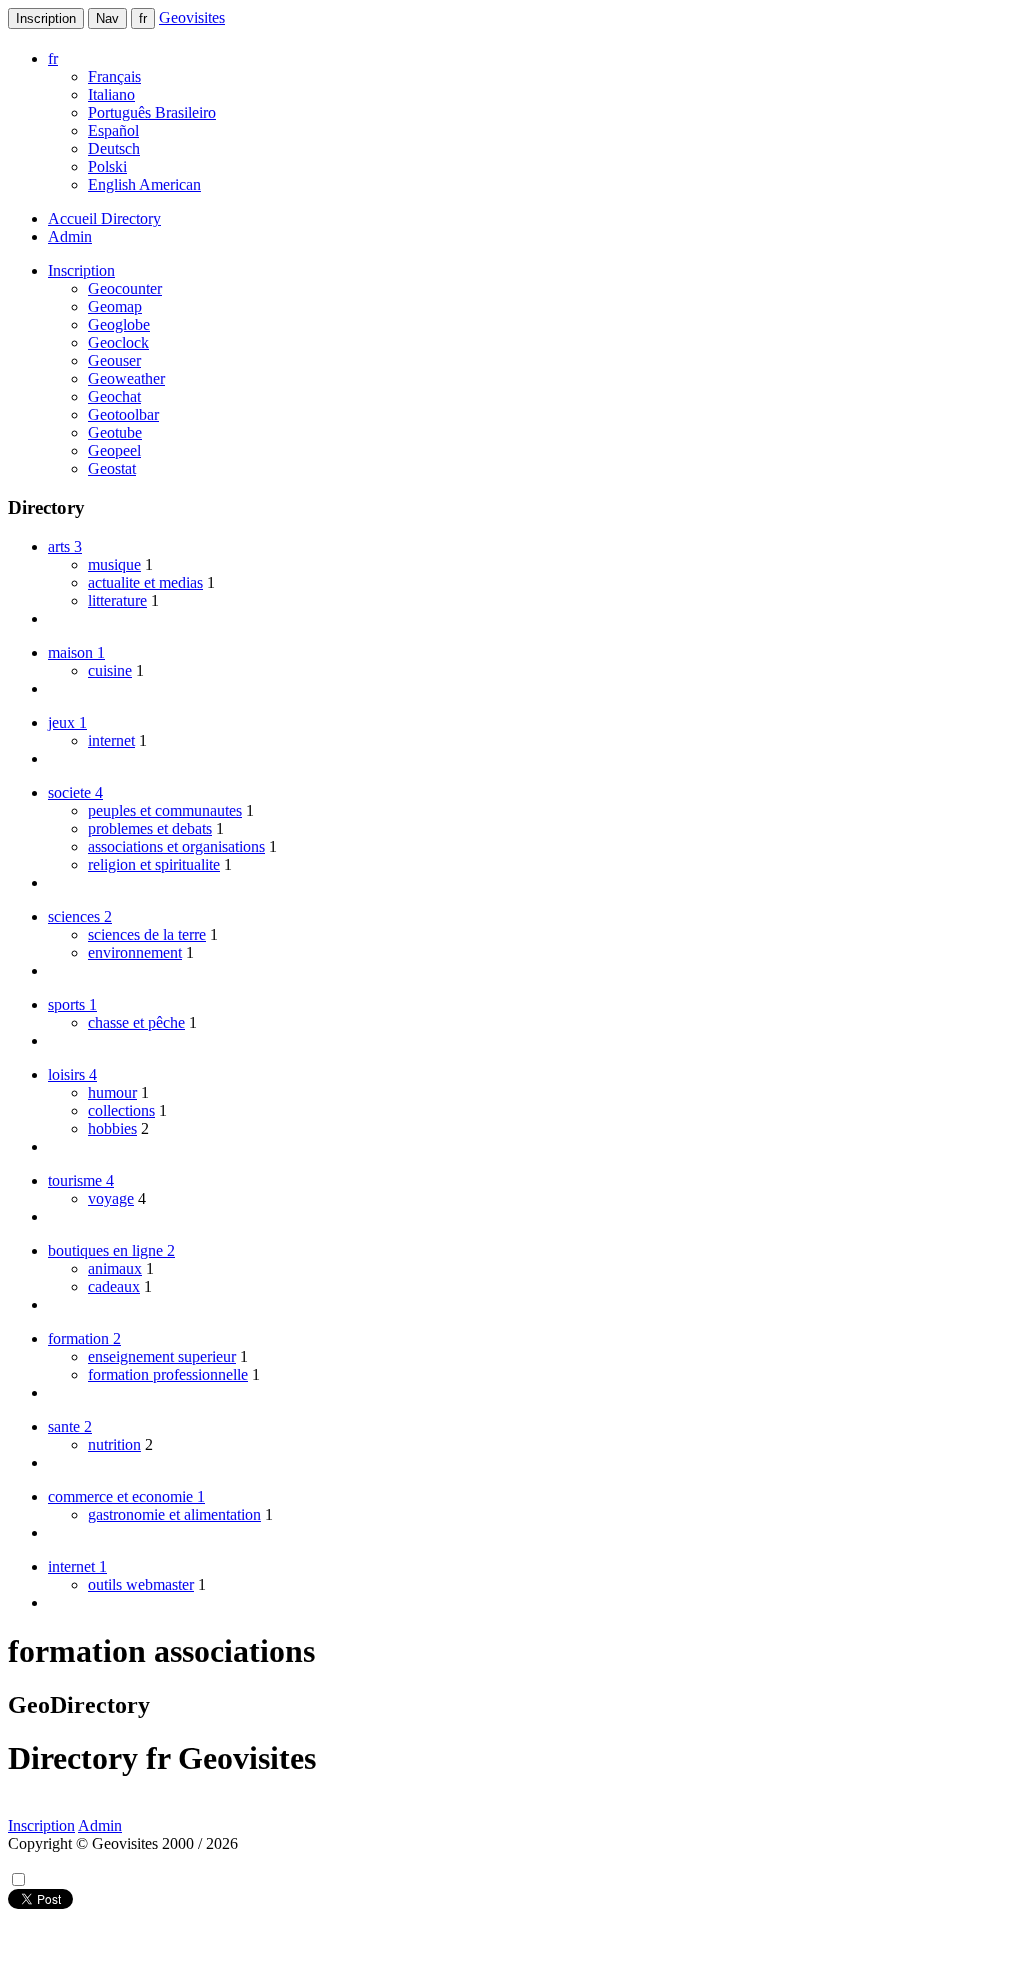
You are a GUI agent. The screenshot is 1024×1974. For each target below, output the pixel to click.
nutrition (114, 1444)
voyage (111, 1198)
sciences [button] (80, 916)
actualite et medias (145, 582)
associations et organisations (176, 846)
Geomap (115, 306)
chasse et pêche (136, 1022)
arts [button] (65, 546)
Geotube (115, 432)
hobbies (112, 1128)
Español (113, 130)
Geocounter (125, 288)
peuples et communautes (165, 810)
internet (111, 740)
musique (114, 564)
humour (112, 1092)
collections (121, 1110)
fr (143, 18)
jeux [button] (67, 722)
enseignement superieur (162, 1356)
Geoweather (126, 378)
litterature (117, 600)
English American (144, 184)
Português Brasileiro (152, 112)
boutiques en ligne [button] (111, 1250)
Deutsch (114, 148)
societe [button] (75, 792)
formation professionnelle (168, 1374)
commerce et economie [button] (126, 1496)
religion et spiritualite (154, 864)
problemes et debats (150, 828)
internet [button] (77, 1566)
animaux (115, 1268)
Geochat (114, 396)
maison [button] (76, 652)
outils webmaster (141, 1584)
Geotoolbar (123, 414)
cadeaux (114, 1286)
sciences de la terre (147, 934)
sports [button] (72, 1004)
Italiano (111, 94)
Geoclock (118, 342)
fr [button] (53, 58)
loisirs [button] (72, 1074)
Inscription (46, 18)
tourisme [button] (81, 1180)
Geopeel (114, 450)
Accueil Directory (104, 218)
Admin (70, 236)
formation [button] (84, 1338)
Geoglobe (119, 324)
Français (114, 76)
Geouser (114, 360)
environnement (135, 952)
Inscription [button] (81, 270)
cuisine (110, 670)
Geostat (112, 468)
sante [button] (70, 1426)
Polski (107, 166)
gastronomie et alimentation (174, 1514)
